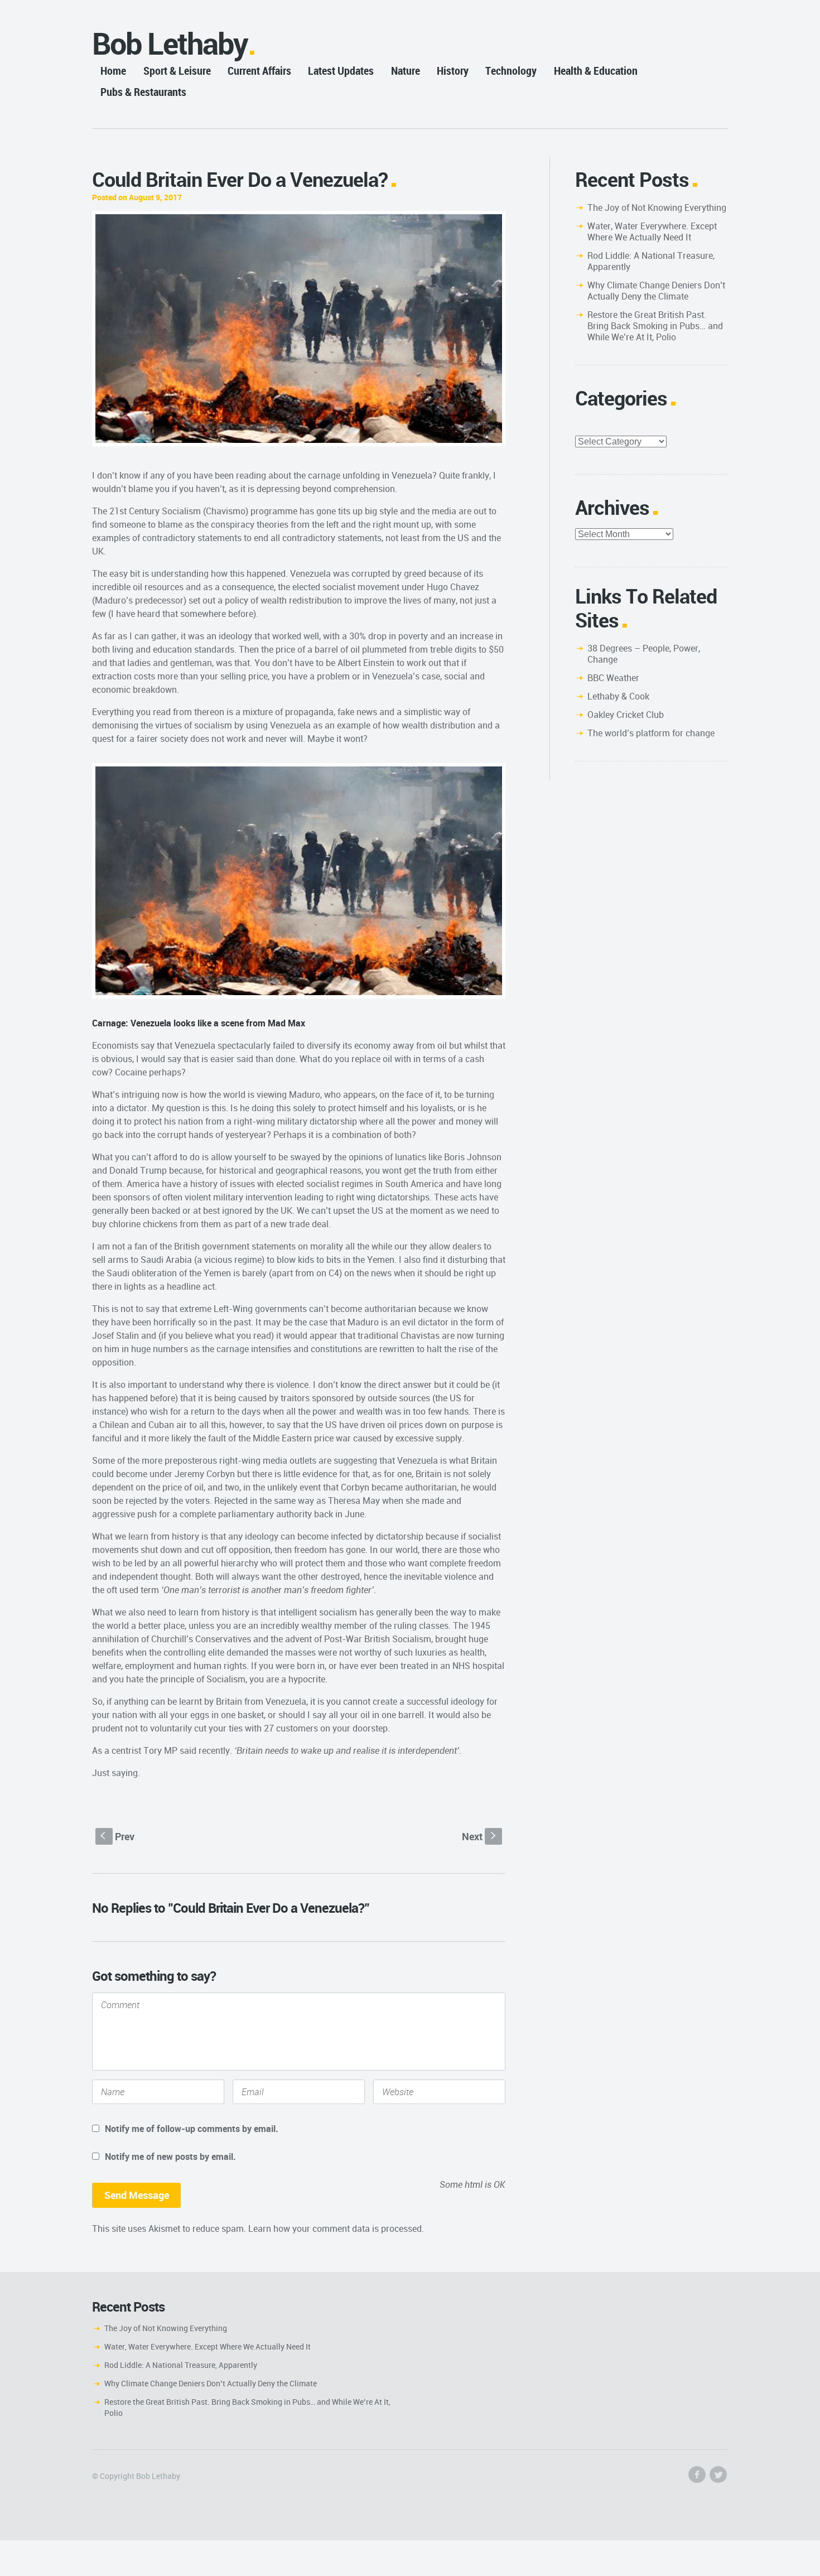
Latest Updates (341, 71)
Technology (511, 71)
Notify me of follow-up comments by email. (192, 2129)
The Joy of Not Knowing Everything (657, 208)
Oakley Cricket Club (626, 715)
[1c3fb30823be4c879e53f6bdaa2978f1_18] (299, 329)
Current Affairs (259, 71)
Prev (117, 1836)
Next (480, 1836)
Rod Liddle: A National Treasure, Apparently (651, 261)
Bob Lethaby (170, 43)
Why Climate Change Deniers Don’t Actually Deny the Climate (656, 291)
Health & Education (596, 71)
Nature (406, 71)
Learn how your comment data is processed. (336, 2228)
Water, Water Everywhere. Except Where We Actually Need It (652, 231)
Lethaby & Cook (618, 696)
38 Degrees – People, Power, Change (644, 654)
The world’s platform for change (651, 733)
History (453, 71)
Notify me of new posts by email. (170, 2157)
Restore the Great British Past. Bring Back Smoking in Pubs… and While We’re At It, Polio (655, 326)
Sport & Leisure (177, 71)
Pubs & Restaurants (143, 92)
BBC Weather (613, 678)
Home (113, 71)
